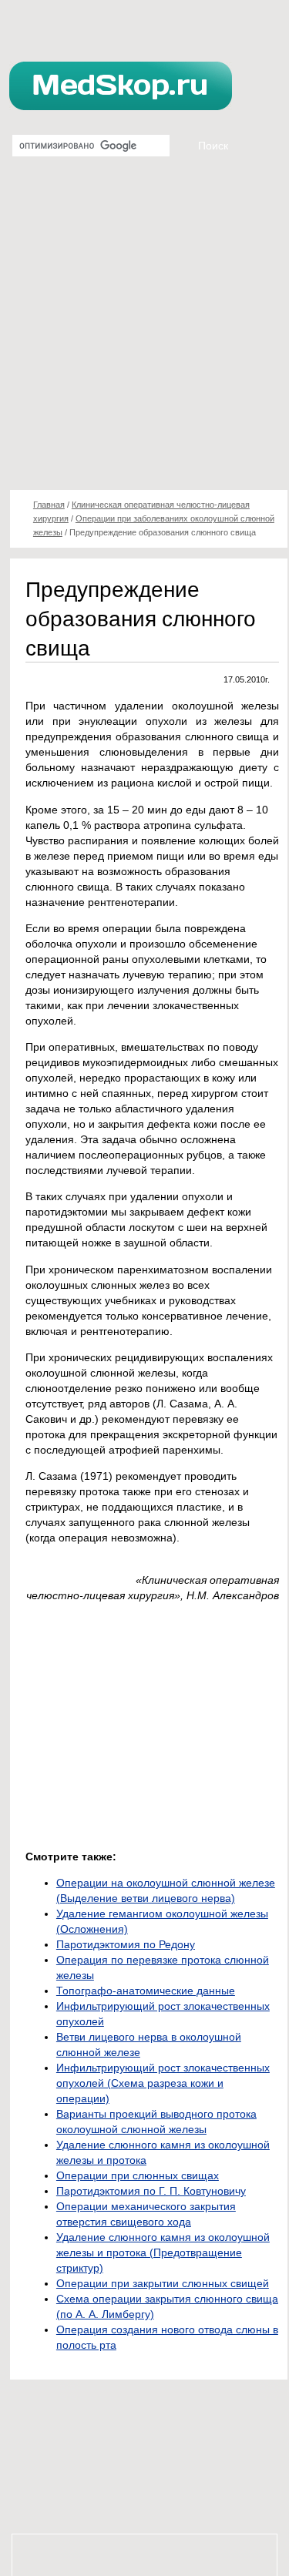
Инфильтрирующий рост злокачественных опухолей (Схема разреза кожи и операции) (163, 2083)
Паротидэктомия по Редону (126, 1944)
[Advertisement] (144, 329)
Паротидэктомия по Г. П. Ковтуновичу (151, 2191)
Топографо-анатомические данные (146, 1991)
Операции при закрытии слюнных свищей (163, 2283)
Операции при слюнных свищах (138, 2175)
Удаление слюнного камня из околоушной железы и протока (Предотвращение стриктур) (163, 2252)
